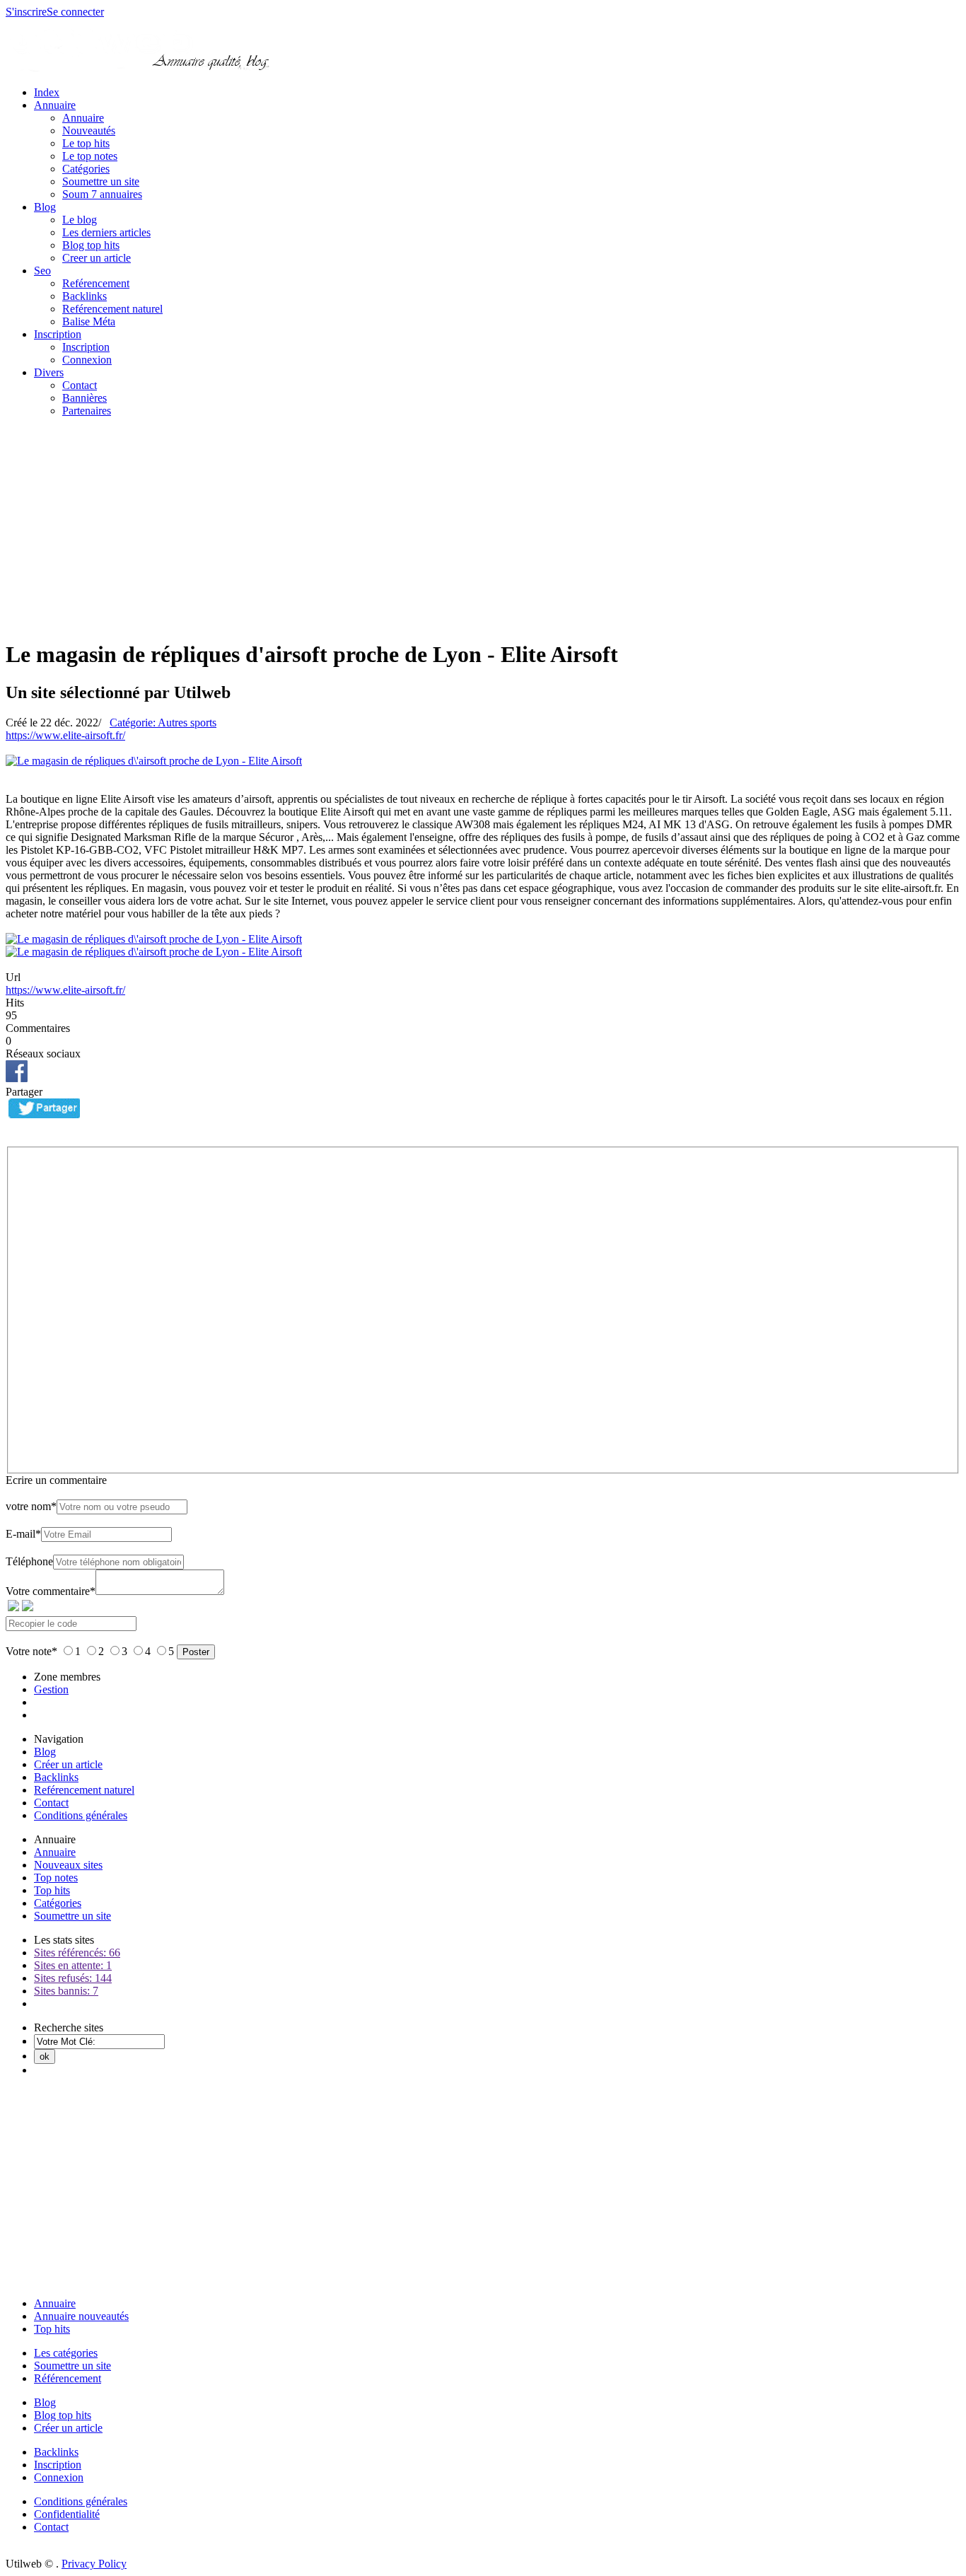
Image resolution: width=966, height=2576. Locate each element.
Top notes (56, 1878)
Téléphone (29, 1561)
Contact (80, 385)
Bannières (85, 398)
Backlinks (85, 296)
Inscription (58, 334)
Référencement (68, 2378)
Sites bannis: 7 (66, 1991)
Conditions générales (81, 1815)
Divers (49, 372)
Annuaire (55, 105)
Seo (42, 271)
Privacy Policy (94, 2564)
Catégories (86, 169)
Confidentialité (67, 2514)
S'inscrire (26, 12)
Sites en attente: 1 (73, 1965)
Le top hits (86, 143)
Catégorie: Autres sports (163, 723)
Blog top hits (91, 245)
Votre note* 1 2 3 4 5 (91, 1651)
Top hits (52, 1890)
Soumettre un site (101, 181)
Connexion (87, 360)
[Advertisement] (483, 528)
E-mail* (23, 1534)
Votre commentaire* (51, 1591)
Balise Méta (89, 321)
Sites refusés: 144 (73, 1978)
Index (47, 92)
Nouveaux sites (68, 1865)
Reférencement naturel (112, 309)
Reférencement (96, 283)
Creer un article (97, 258)
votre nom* (31, 1506)
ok (45, 2056)
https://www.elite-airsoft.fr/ (65, 735)
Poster (196, 1652)
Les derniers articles (106, 232)
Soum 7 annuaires (102, 194)
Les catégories (66, 2353)
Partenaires (87, 411)
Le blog (80, 220)
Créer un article (68, 1764)
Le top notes (90, 156)
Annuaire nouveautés (81, 2316)
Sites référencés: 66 (77, 1953)
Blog (45, 207)
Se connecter (75, 12)
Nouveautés (89, 130)
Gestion (51, 1689)
